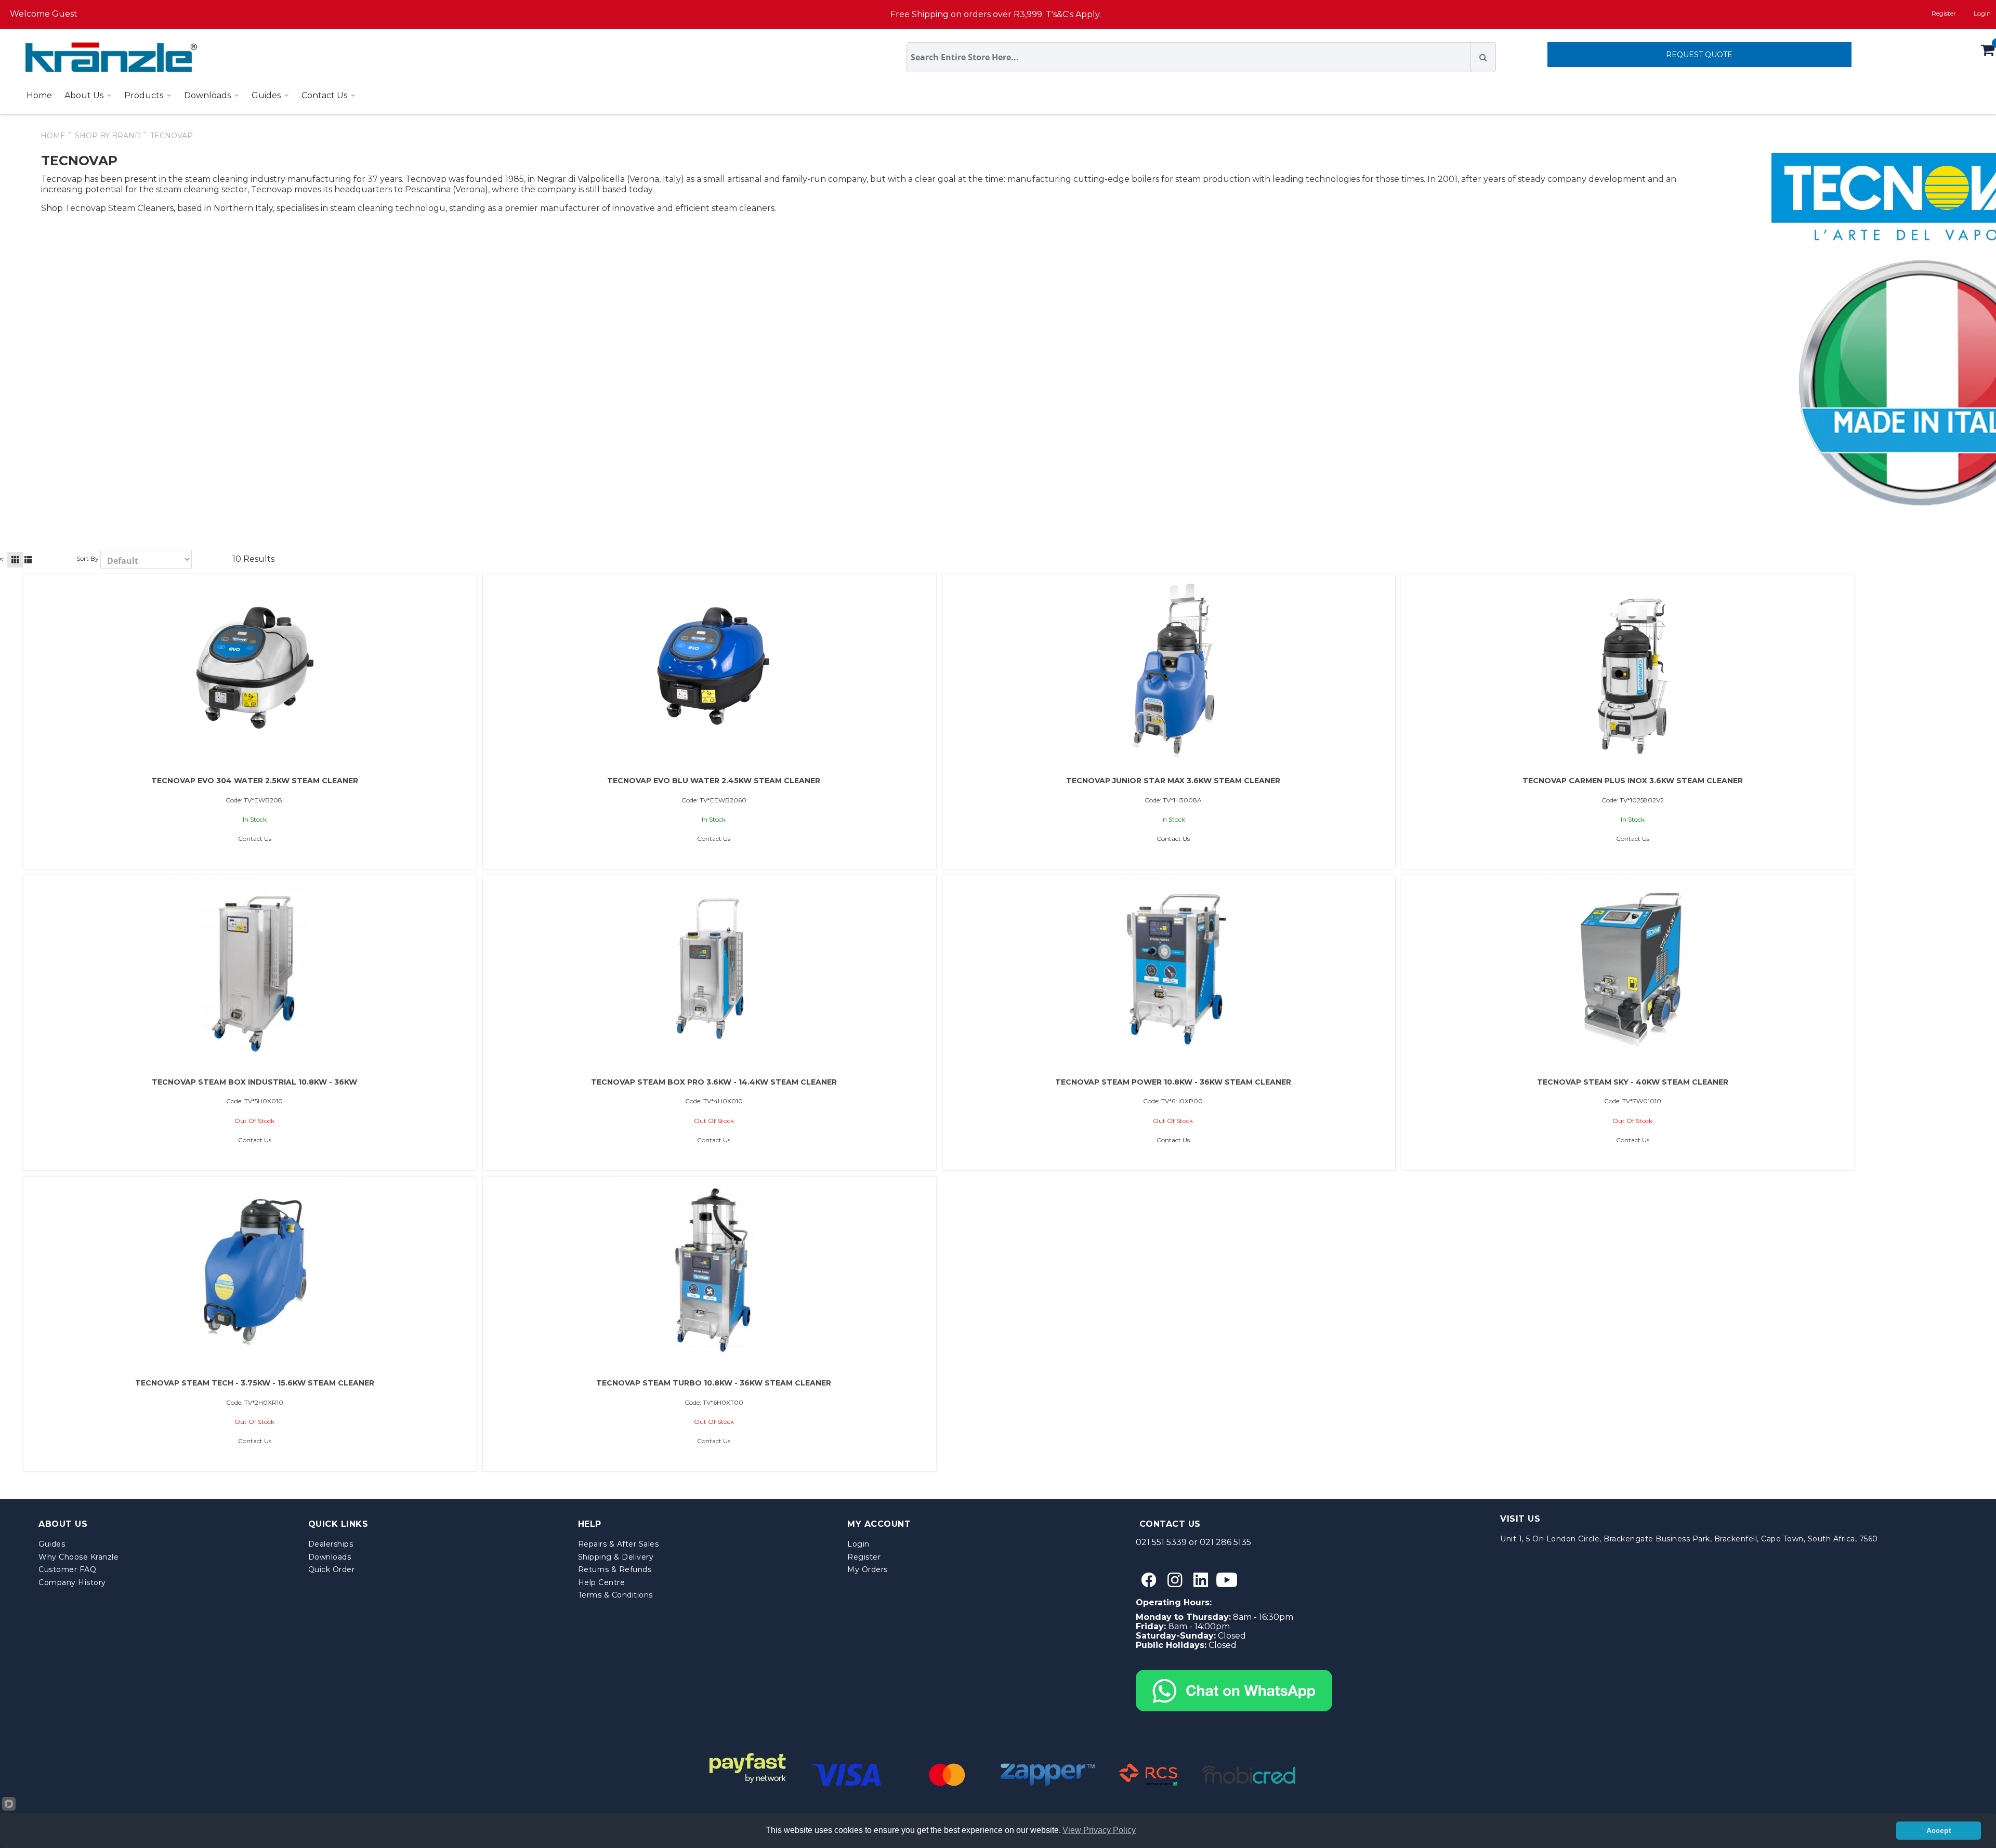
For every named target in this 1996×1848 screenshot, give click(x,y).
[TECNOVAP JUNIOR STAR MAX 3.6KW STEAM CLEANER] (1173, 668)
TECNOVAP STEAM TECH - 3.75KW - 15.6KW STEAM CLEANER (255, 1383)
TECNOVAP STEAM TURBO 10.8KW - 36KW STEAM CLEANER (714, 1383)
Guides (52, 1544)
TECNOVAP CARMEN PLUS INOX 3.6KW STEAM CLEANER (1633, 781)
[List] (28, 560)
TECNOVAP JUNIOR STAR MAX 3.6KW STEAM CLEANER (1173, 781)
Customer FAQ (67, 1569)
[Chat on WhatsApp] (1234, 1674)
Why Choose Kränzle (78, 1557)
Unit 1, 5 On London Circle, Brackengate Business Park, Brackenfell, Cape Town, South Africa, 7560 (1689, 1539)
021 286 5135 (1225, 1542)
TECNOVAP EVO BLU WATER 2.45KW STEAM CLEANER (714, 781)
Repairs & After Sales (619, 1544)
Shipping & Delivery (616, 1557)
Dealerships (331, 1544)
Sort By (88, 558)
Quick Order (332, 1569)
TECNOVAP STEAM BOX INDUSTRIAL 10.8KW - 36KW (254, 1082)
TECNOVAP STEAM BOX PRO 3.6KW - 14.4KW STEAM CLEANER (714, 1082)
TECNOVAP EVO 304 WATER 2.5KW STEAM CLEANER (255, 781)
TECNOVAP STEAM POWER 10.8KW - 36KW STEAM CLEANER (1173, 1082)
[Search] (1483, 57)
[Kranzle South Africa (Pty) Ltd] (109, 57)
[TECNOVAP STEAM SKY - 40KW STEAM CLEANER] (1633, 969)
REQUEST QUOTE (1699, 55)
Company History (72, 1582)
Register (1944, 13)
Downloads (330, 1557)
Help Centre (602, 1582)
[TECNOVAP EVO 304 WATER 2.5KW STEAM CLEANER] (255, 668)
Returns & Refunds (615, 1569)
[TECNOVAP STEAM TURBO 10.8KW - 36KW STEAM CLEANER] (714, 1270)
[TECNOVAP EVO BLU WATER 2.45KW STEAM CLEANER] (714, 668)
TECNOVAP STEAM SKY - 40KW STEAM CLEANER (1633, 1082)
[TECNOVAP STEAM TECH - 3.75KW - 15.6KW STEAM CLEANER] (255, 1270)
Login (858, 1544)
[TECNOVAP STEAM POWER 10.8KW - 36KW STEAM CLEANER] (1173, 969)
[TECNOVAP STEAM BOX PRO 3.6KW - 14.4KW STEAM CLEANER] (714, 969)
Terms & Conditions (615, 1595)
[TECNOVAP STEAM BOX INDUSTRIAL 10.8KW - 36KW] (255, 969)
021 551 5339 (1161, 1542)
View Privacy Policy (1099, 1830)
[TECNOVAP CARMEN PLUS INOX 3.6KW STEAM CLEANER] (1633, 668)
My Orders (868, 1569)
